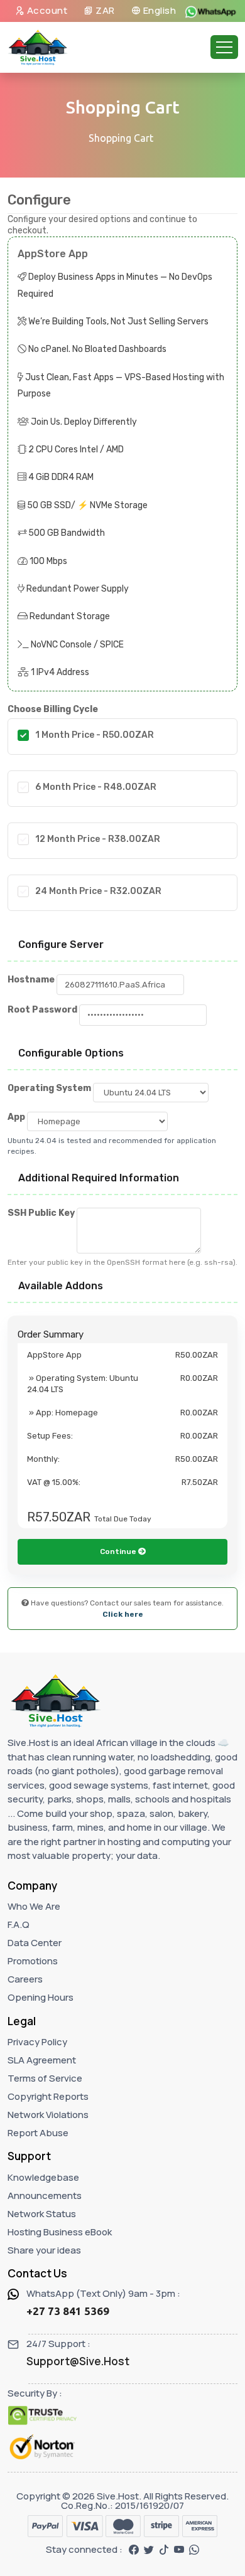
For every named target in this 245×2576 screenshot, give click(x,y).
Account (46, 10)
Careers (25, 1979)
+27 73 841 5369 (68, 2311)
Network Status (42, 2214)
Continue (119, 1551)
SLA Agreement (42, 2060)
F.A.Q (19, 1924)
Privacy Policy (37, 2042)
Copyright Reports (48, 2096)
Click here (123, 1614)
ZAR (104, 10)
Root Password (42, 1010)
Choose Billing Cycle (53, 709)
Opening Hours (41, 1997)
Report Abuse (38, 2133)
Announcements (45, 2195)
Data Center (35, 1943)
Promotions (33, 1961)
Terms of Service (45, 2078)
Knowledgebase (43, 2177)
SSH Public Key (41, 1213)
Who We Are (34, 1906)
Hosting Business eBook (60, 2232)
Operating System (49, 1088)
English (158, 10)
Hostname (31, 980)
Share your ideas (44, 2250)
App (16, 1117)
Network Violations (48, 2115)
